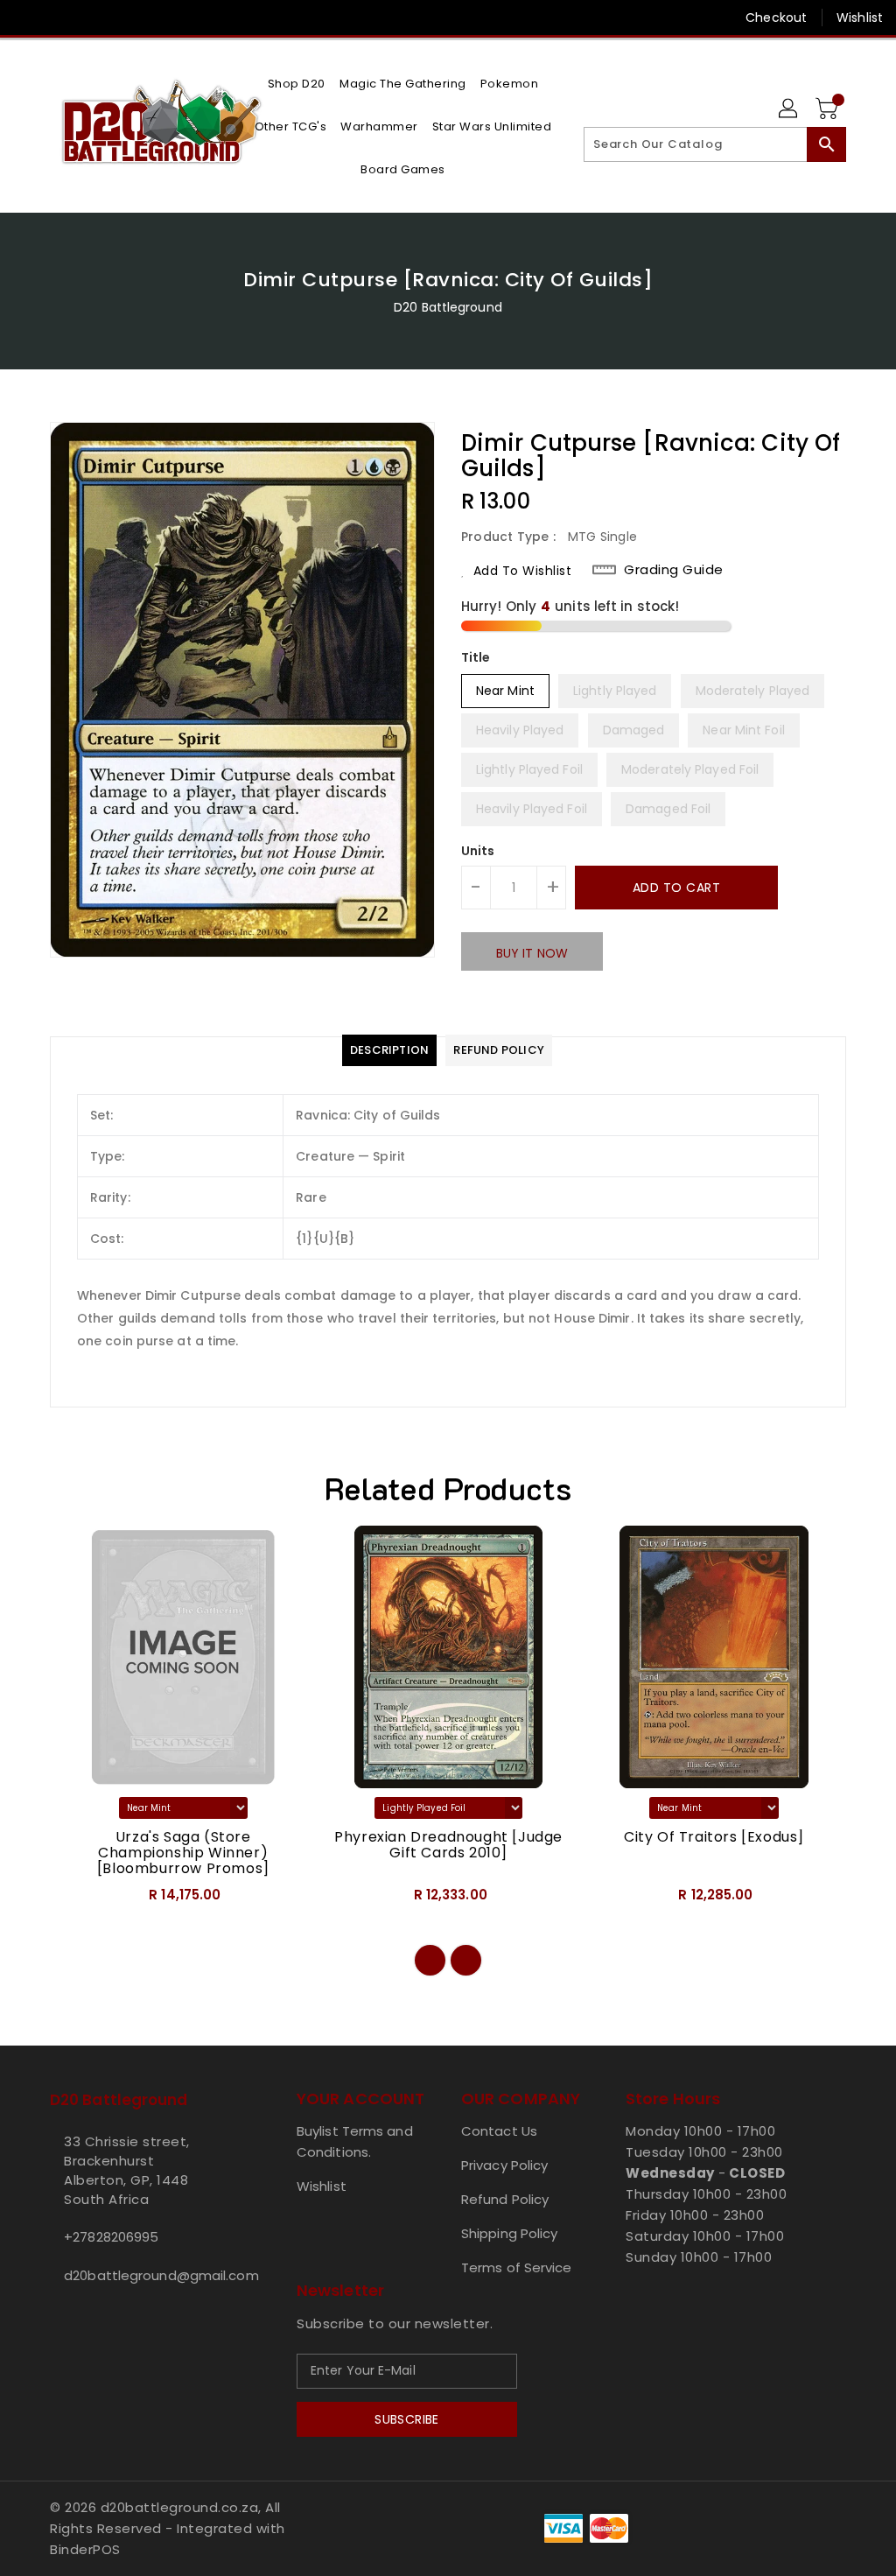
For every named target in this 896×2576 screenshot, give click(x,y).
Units (478, 851)
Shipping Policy (510, 2233)
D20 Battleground (448, 307)
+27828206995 (111, 2237)
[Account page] (789, 109)
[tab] (389, 1050)
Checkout (776, 18)
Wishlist (860, 18)
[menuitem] (297, 84)
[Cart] (829, 109)
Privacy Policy (504, 2165)
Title (476, 657)
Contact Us (499, 2131)
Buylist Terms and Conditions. (355, 2141)
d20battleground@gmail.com (141, 2275)
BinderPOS (85, 2549)
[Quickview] (83, 1901)
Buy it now (532, 953)
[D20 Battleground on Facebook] (27, 18)
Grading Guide (674, 570)
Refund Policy (505, 2199)
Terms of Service (517, 2267)
